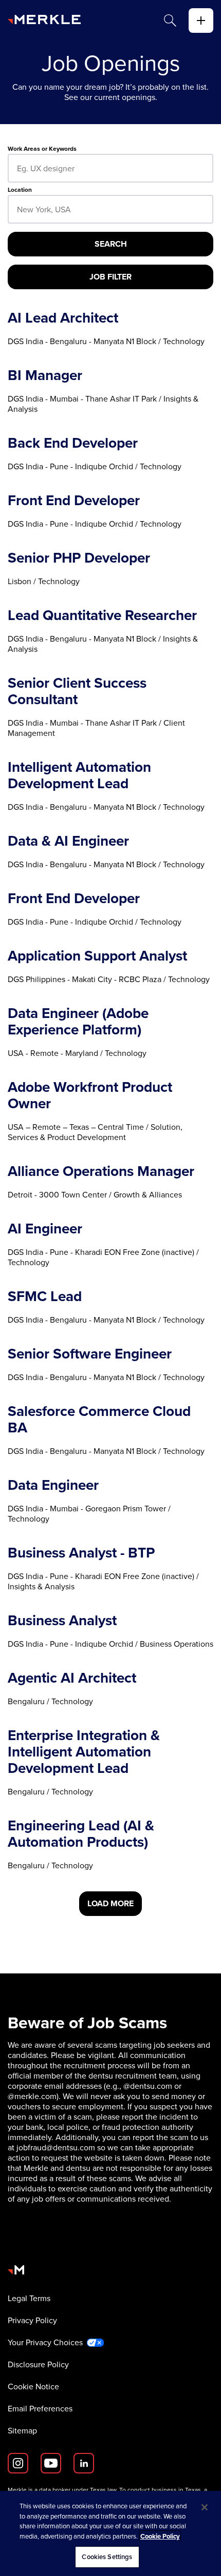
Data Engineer (53, 1485)
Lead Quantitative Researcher (102, 615)
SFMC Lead (45, 1296)
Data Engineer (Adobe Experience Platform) (78, 1022)
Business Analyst (62, 1621)
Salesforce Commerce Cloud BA (99, 1420)
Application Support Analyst (97, 956)
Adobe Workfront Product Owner (90, 1095)
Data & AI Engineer (68, 841)
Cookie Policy (160, 2536)
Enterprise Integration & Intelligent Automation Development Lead (84, 1752)
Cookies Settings (107, 2557)
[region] (110, 2533)
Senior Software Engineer (90, 1354)
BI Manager (45, 375)
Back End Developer (73, 443)
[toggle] (201, 21)
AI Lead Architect (63, 318)
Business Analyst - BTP (81, 1553)
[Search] (170, 21)
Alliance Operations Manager (101, 1171)
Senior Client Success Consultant (77, 691)
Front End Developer (74, 501)
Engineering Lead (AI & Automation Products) (81, 1834)
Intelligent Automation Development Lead (79, 775)
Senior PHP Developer (79, 558)
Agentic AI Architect (72, 1678)
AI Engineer (45, 1229)
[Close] (205, 2507)
